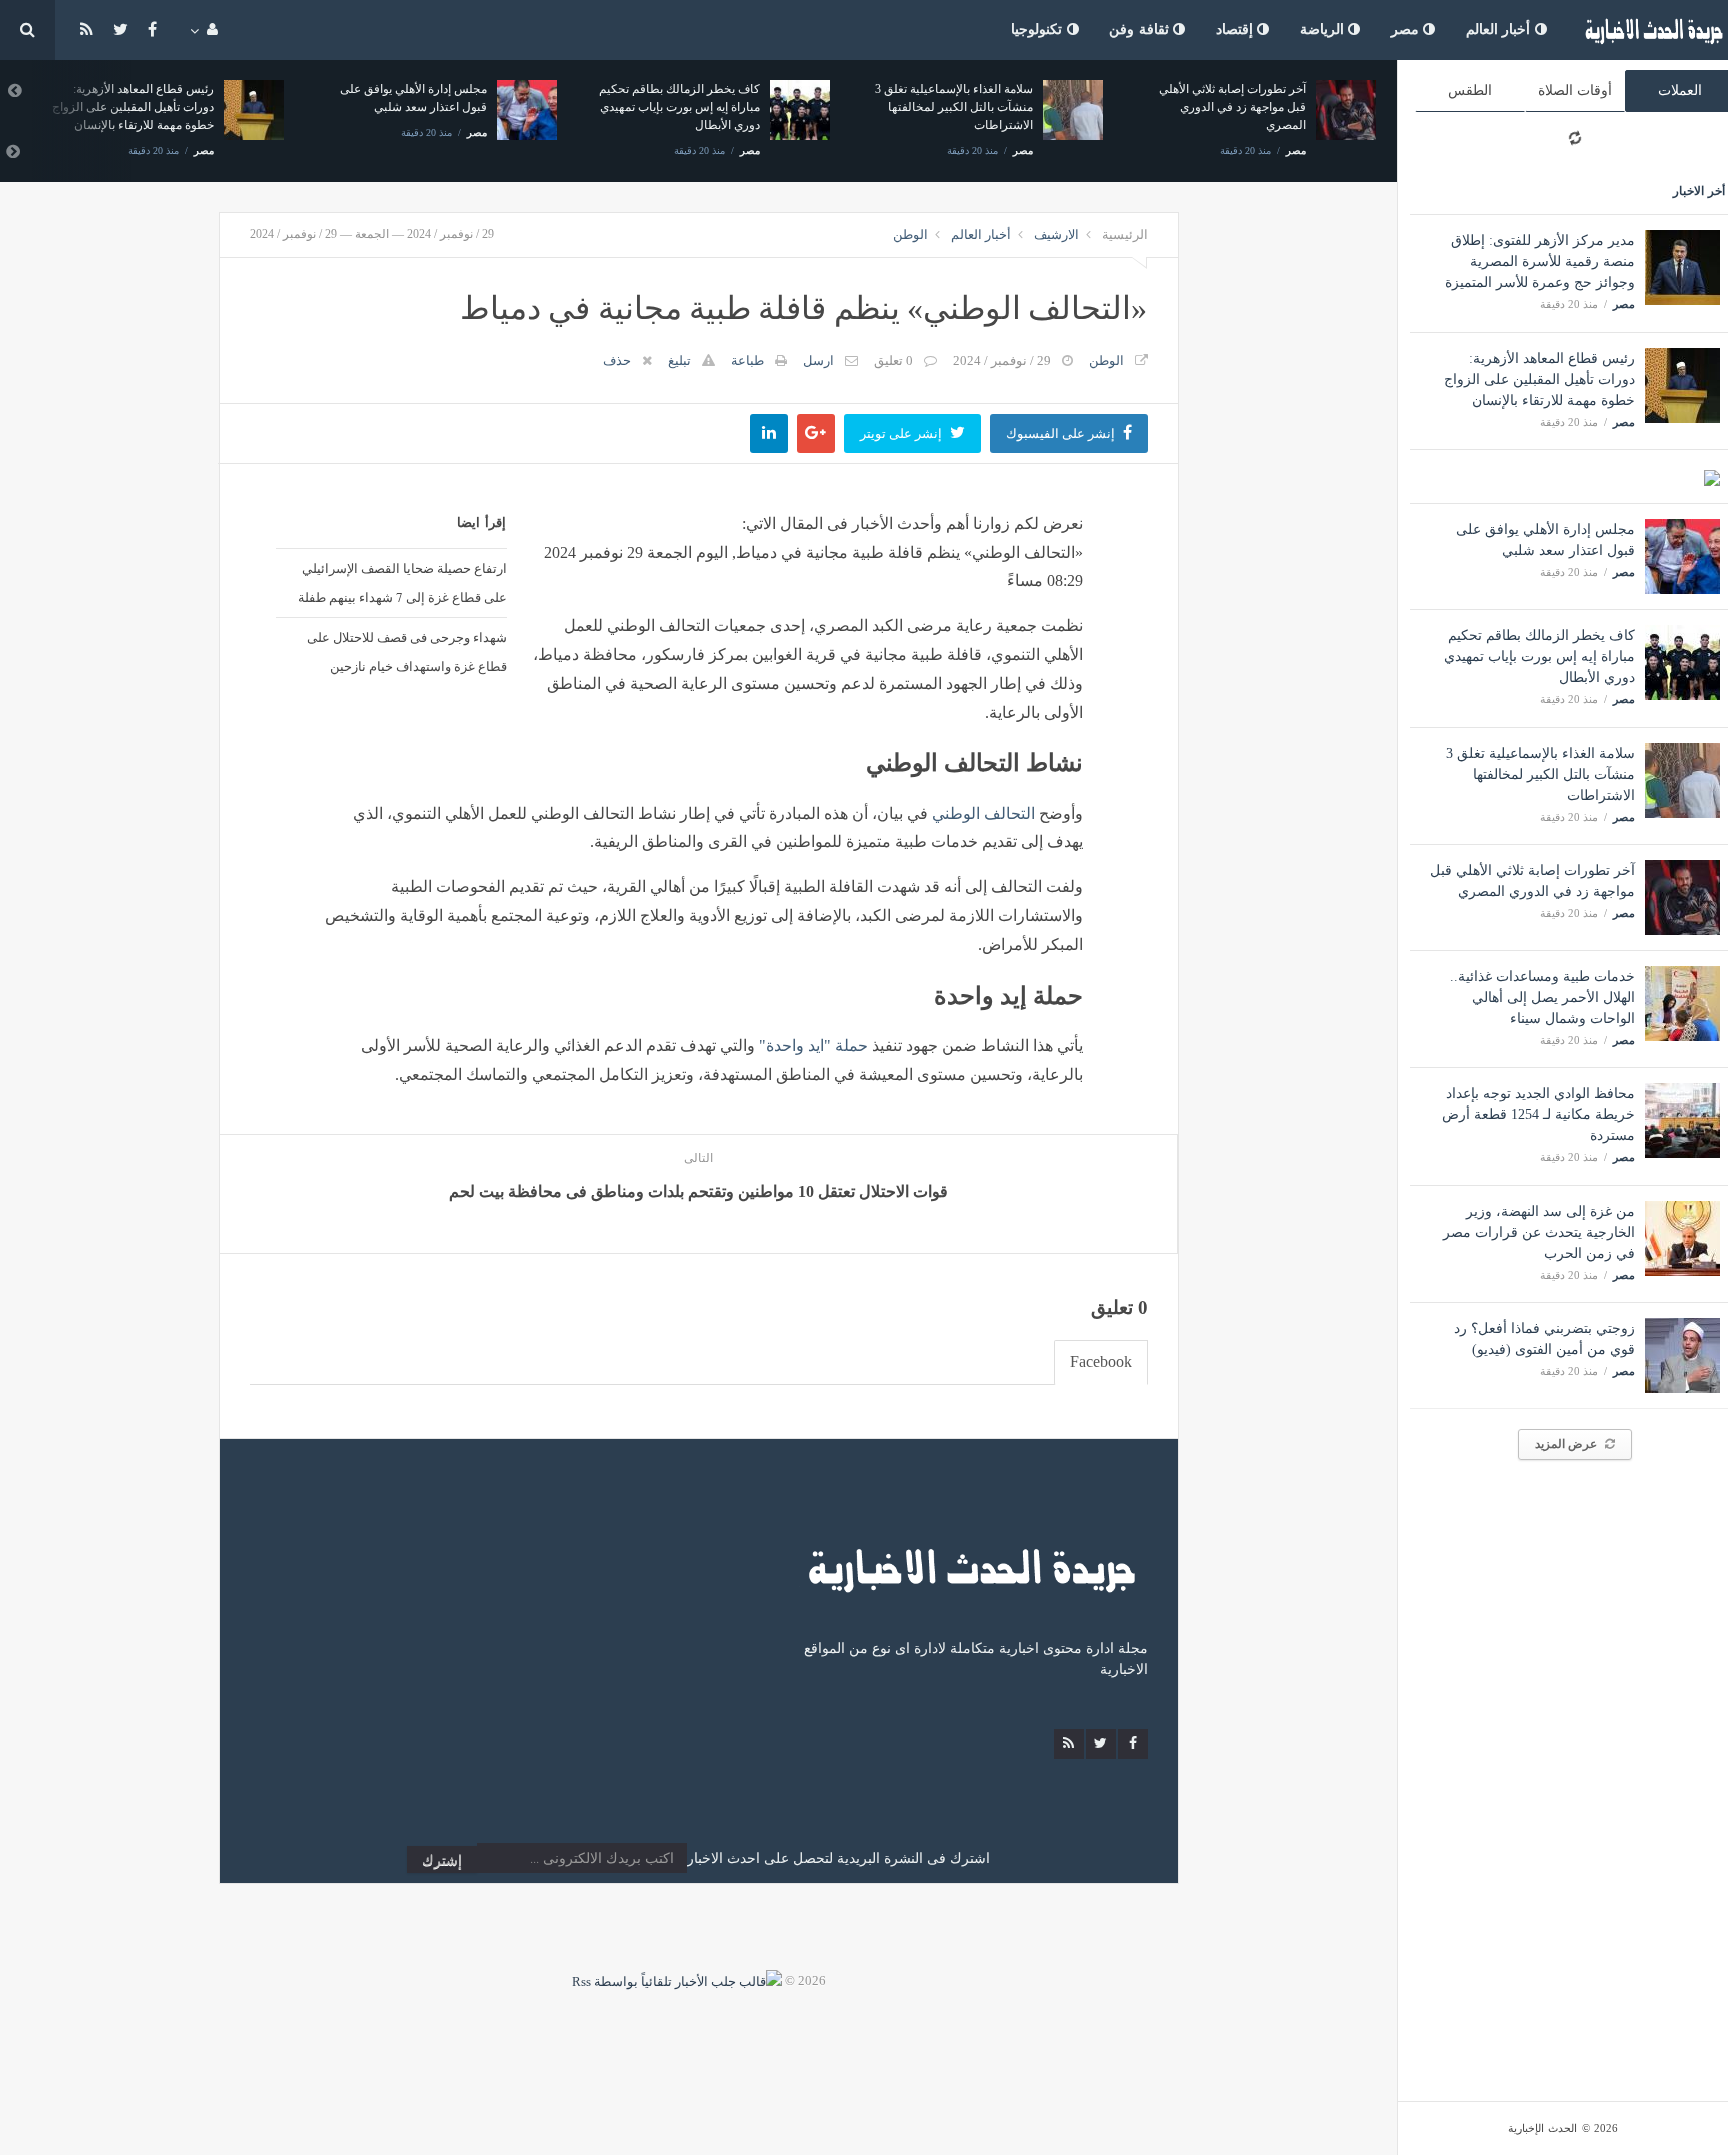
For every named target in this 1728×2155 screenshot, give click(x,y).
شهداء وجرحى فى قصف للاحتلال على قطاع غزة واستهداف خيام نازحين (406, 651)
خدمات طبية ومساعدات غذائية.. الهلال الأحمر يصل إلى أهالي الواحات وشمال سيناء (1542, 997)
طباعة (747, 360)
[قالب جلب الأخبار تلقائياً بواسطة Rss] (677, 1980)
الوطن (910, 234)
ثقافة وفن (1141, 29)
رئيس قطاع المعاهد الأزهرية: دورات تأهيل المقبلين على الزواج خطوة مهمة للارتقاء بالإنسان (1539, 379)
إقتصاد (1237, 29)
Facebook (1101, 1361)
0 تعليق (893, 360)
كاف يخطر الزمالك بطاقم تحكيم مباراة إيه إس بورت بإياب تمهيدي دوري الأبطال (1539, 656)
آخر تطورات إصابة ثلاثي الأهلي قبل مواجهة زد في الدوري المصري (1232, 107)
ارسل (818, 360)
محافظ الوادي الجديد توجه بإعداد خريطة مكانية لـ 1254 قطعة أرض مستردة (1538, 1114)
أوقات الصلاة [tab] (1575, 90)
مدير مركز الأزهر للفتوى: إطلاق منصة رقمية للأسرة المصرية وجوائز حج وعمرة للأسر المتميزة (1540, 261)
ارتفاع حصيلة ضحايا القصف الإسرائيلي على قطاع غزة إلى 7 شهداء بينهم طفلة (402, 582)
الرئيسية (1125, 234)
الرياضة (1324, 29)
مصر (1407, 29)
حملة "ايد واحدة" (813, 1045)
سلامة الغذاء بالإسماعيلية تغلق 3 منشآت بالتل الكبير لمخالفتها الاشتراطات (1540, 774)
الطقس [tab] (1470, 90)
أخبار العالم (1500, 29)
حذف (617, 360)
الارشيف (1056, 234)
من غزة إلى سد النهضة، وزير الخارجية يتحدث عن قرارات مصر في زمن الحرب (1539, 1232)
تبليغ (679, 360)
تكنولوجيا (1039, 29)
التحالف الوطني (983, 813)
